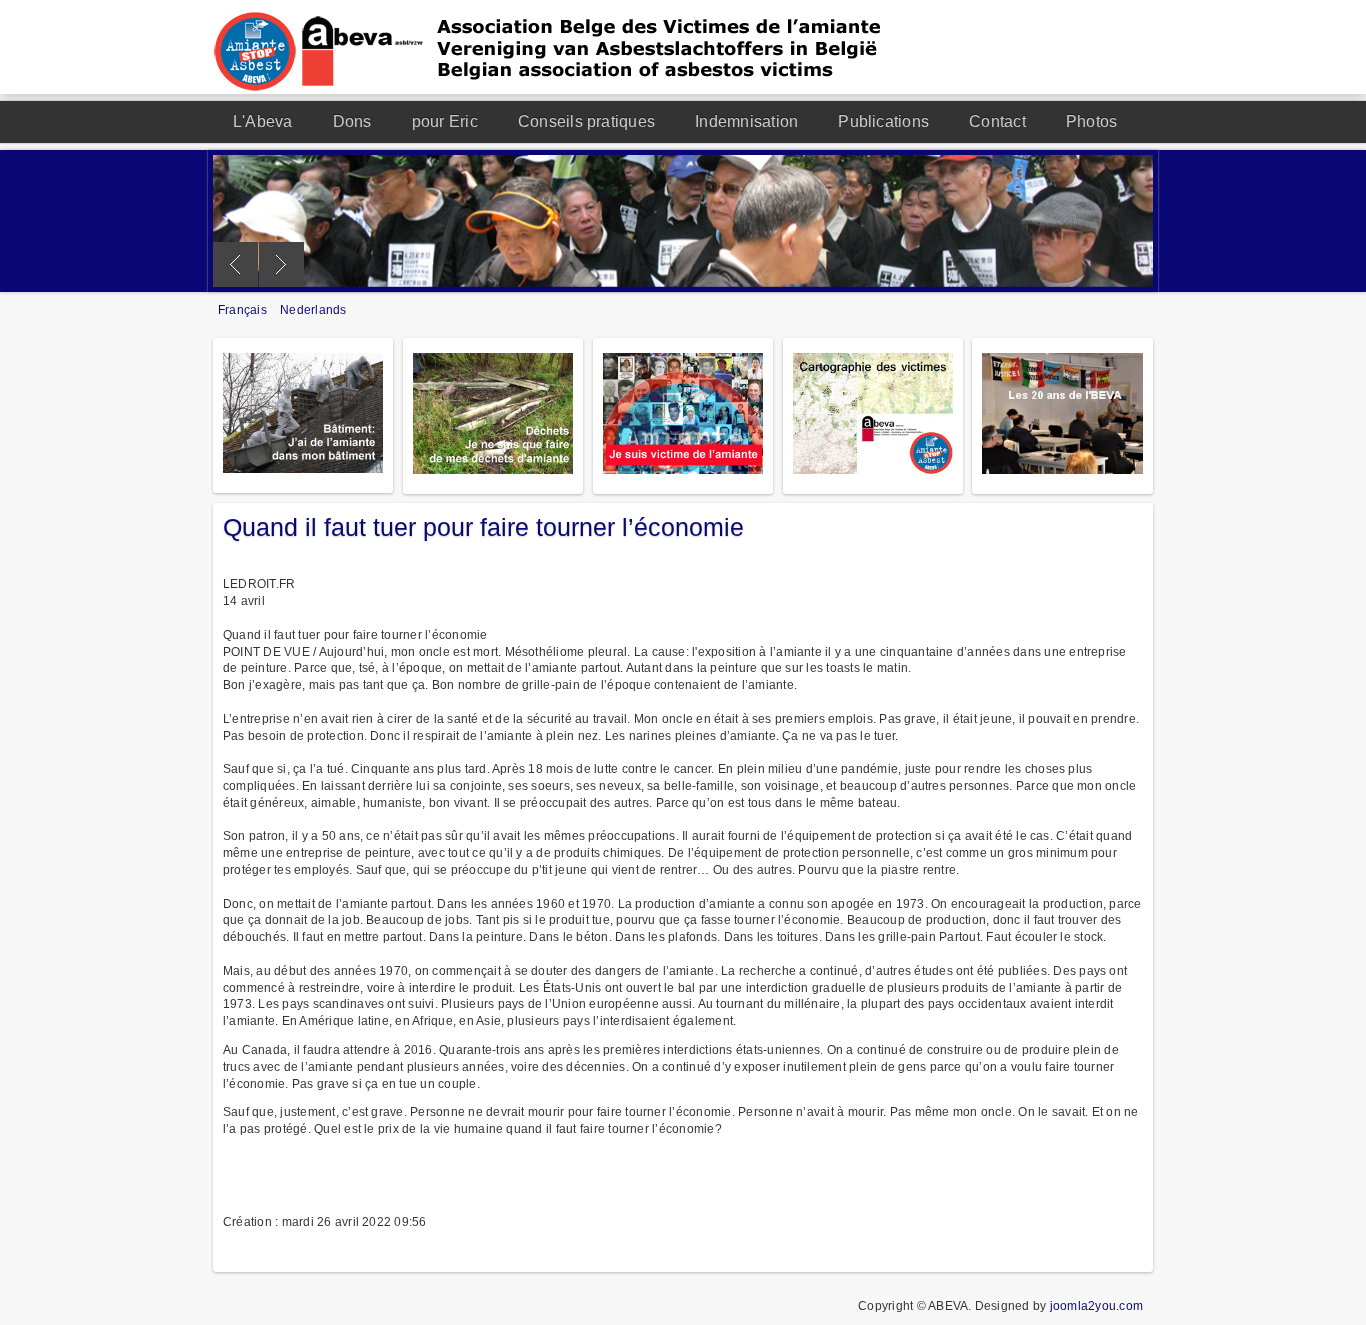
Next (281, 264)
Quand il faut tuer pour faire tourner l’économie (483, 527)
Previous (235, 264)
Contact (997, 121)
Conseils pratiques (586, 121)
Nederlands (313, 310)
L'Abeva (263, 121)
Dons (352, 121)
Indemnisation (746, 121)
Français (244, 310)
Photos (1091, 121)
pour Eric (445, 121)
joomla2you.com (1096, 1306)
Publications (883, 121)
